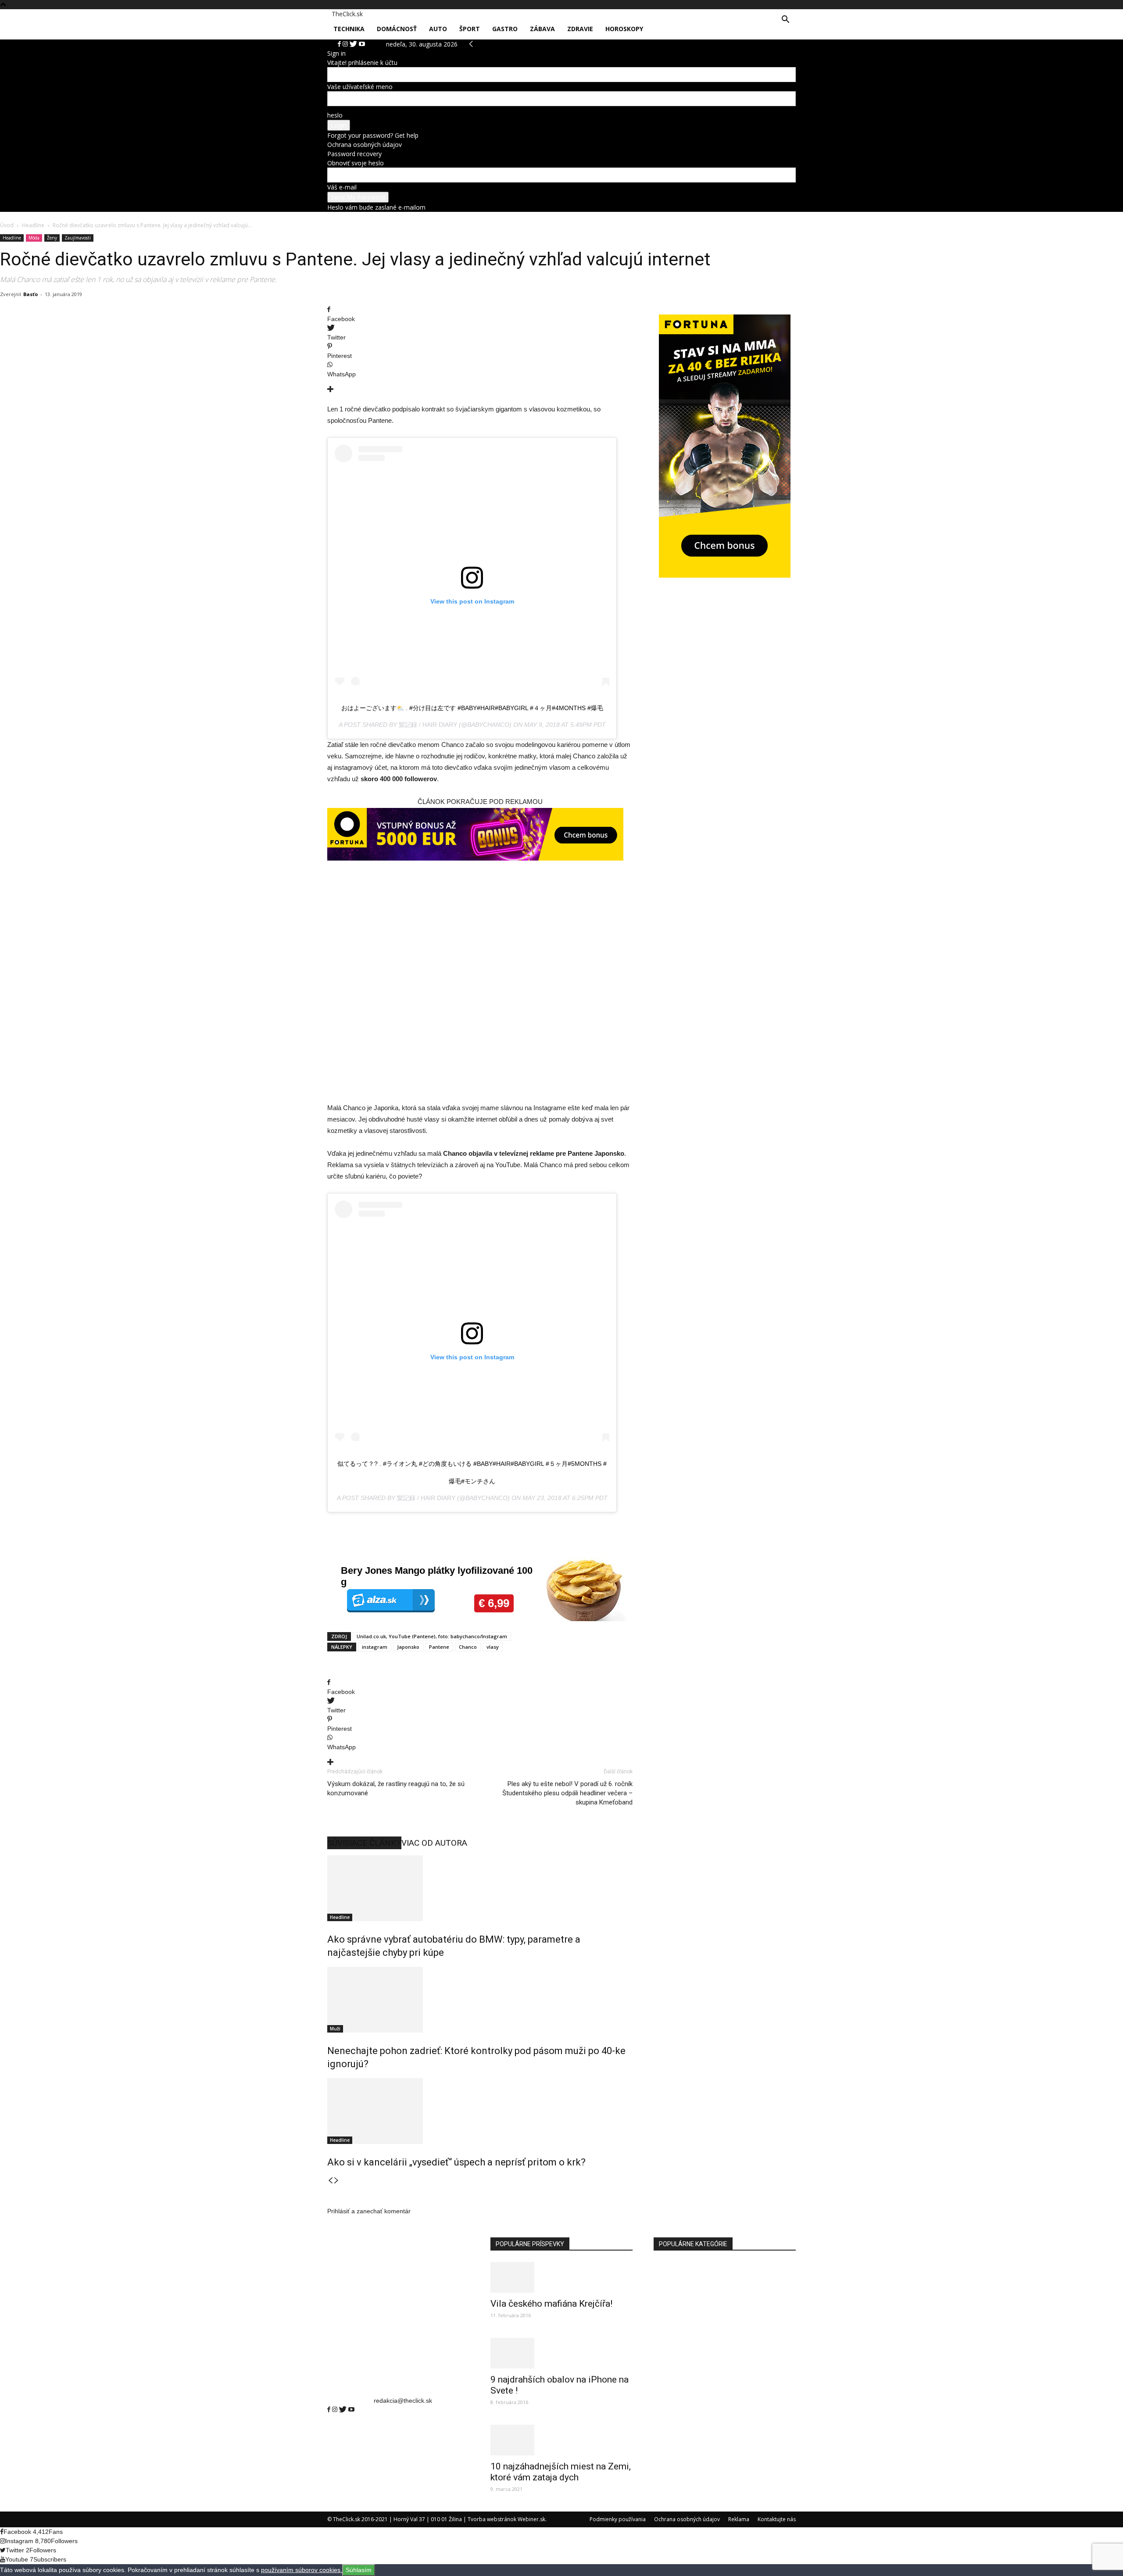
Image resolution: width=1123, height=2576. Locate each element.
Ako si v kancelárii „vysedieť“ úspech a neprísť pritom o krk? (456, 2162)
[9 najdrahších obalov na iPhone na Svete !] (561, 2353)
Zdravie (580, 29)
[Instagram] (336, 2410)
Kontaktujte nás (777, 2519)
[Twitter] (344, 2410)
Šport (470, 29)
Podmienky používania (618, 2519)
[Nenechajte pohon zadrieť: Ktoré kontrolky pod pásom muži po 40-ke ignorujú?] (480, 2000)
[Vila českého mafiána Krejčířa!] (561, 2277)
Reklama (739, 2519)
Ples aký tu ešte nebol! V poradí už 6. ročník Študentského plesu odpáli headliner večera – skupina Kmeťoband (567, 1793)
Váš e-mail (342, 187)
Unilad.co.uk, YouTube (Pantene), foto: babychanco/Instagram (432, 1636)
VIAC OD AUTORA (434, 1843)
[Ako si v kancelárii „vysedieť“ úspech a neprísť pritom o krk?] (480, 2111)
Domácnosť (397, 29)
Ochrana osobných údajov (365, 145)
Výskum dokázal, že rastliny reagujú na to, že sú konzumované (396, 1788)
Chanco (468, 1647)
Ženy (52, 238)
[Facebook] (330, 2410)
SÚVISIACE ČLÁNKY (364, 1843)
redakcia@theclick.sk (403, 2401)
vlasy (493, 1647)
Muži (335, 2029)
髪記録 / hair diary (428, 725)
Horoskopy (624, 29)
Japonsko (408, 1647)
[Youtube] (351, 2410)
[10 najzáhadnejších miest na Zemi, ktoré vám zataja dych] (561, 2440)
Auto (438, 29)
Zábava (542, 29)
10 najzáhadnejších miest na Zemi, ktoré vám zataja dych (561, 2472)
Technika (349, 29)
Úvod (7, 225)
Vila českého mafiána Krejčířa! (551, 2304)
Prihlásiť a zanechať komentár (369, 2211)
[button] (785, 20)
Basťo (30, 294)
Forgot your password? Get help (373, 135)
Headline (33, 225)
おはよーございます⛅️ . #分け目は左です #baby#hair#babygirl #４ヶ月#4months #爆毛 (472, 708)
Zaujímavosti (78, 238)
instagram (375, 1647)
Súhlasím (359, 2570)
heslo (335, 115)
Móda (34, 238)
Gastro (505, 29)
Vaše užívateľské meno (360, 87)
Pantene (439, 1647)
